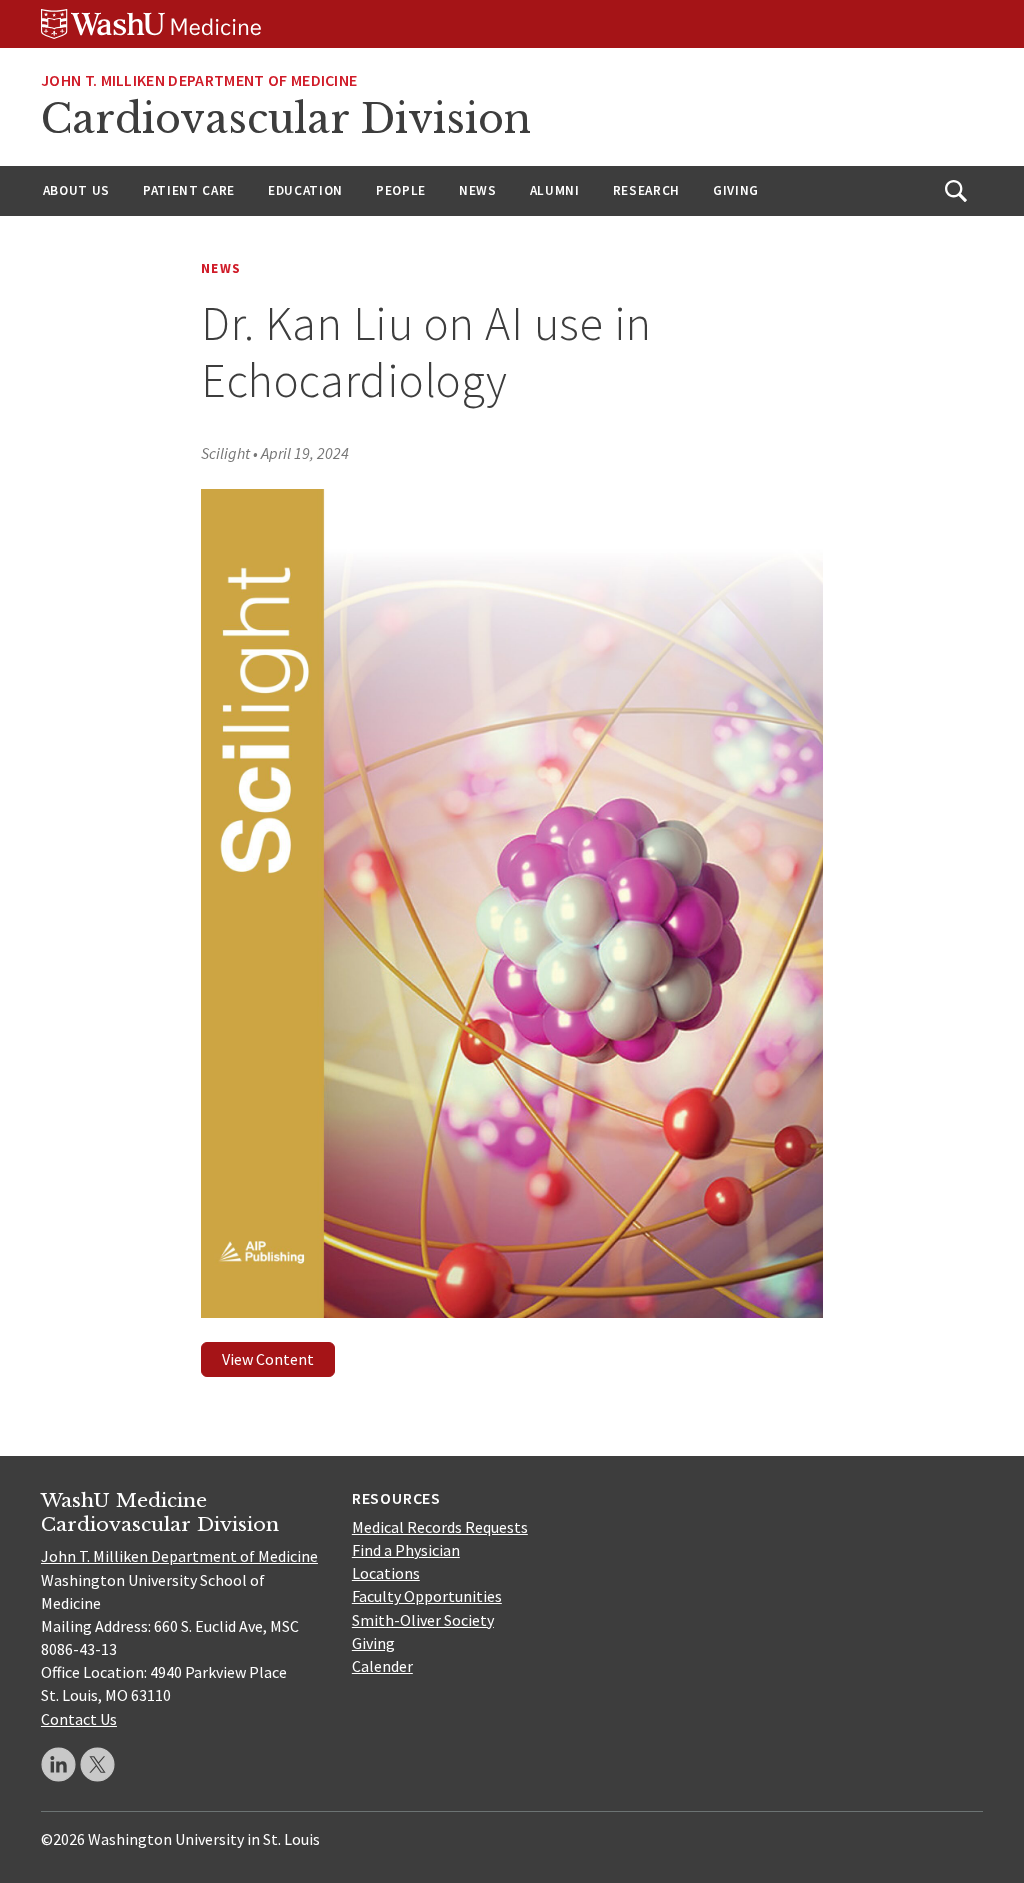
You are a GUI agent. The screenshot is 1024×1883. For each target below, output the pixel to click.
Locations (386, 1573)
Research (646, 190)
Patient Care (189, 190)
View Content (268, 1359)
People (401, 190)
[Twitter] (97, 1764)
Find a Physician (406, 1550)
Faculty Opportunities (427, 1596)
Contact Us (79, 1719)
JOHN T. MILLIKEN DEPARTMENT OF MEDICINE (199, 80)
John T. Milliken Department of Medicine (179, 1556)
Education (305, 190)
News (478, 190)
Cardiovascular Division (286, 119)
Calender (382, 1666)
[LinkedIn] (58, 1764)
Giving (736, 190)
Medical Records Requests (440, 1527)
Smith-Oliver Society (423, 1620)
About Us (76, 190)
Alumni (555, 190)
